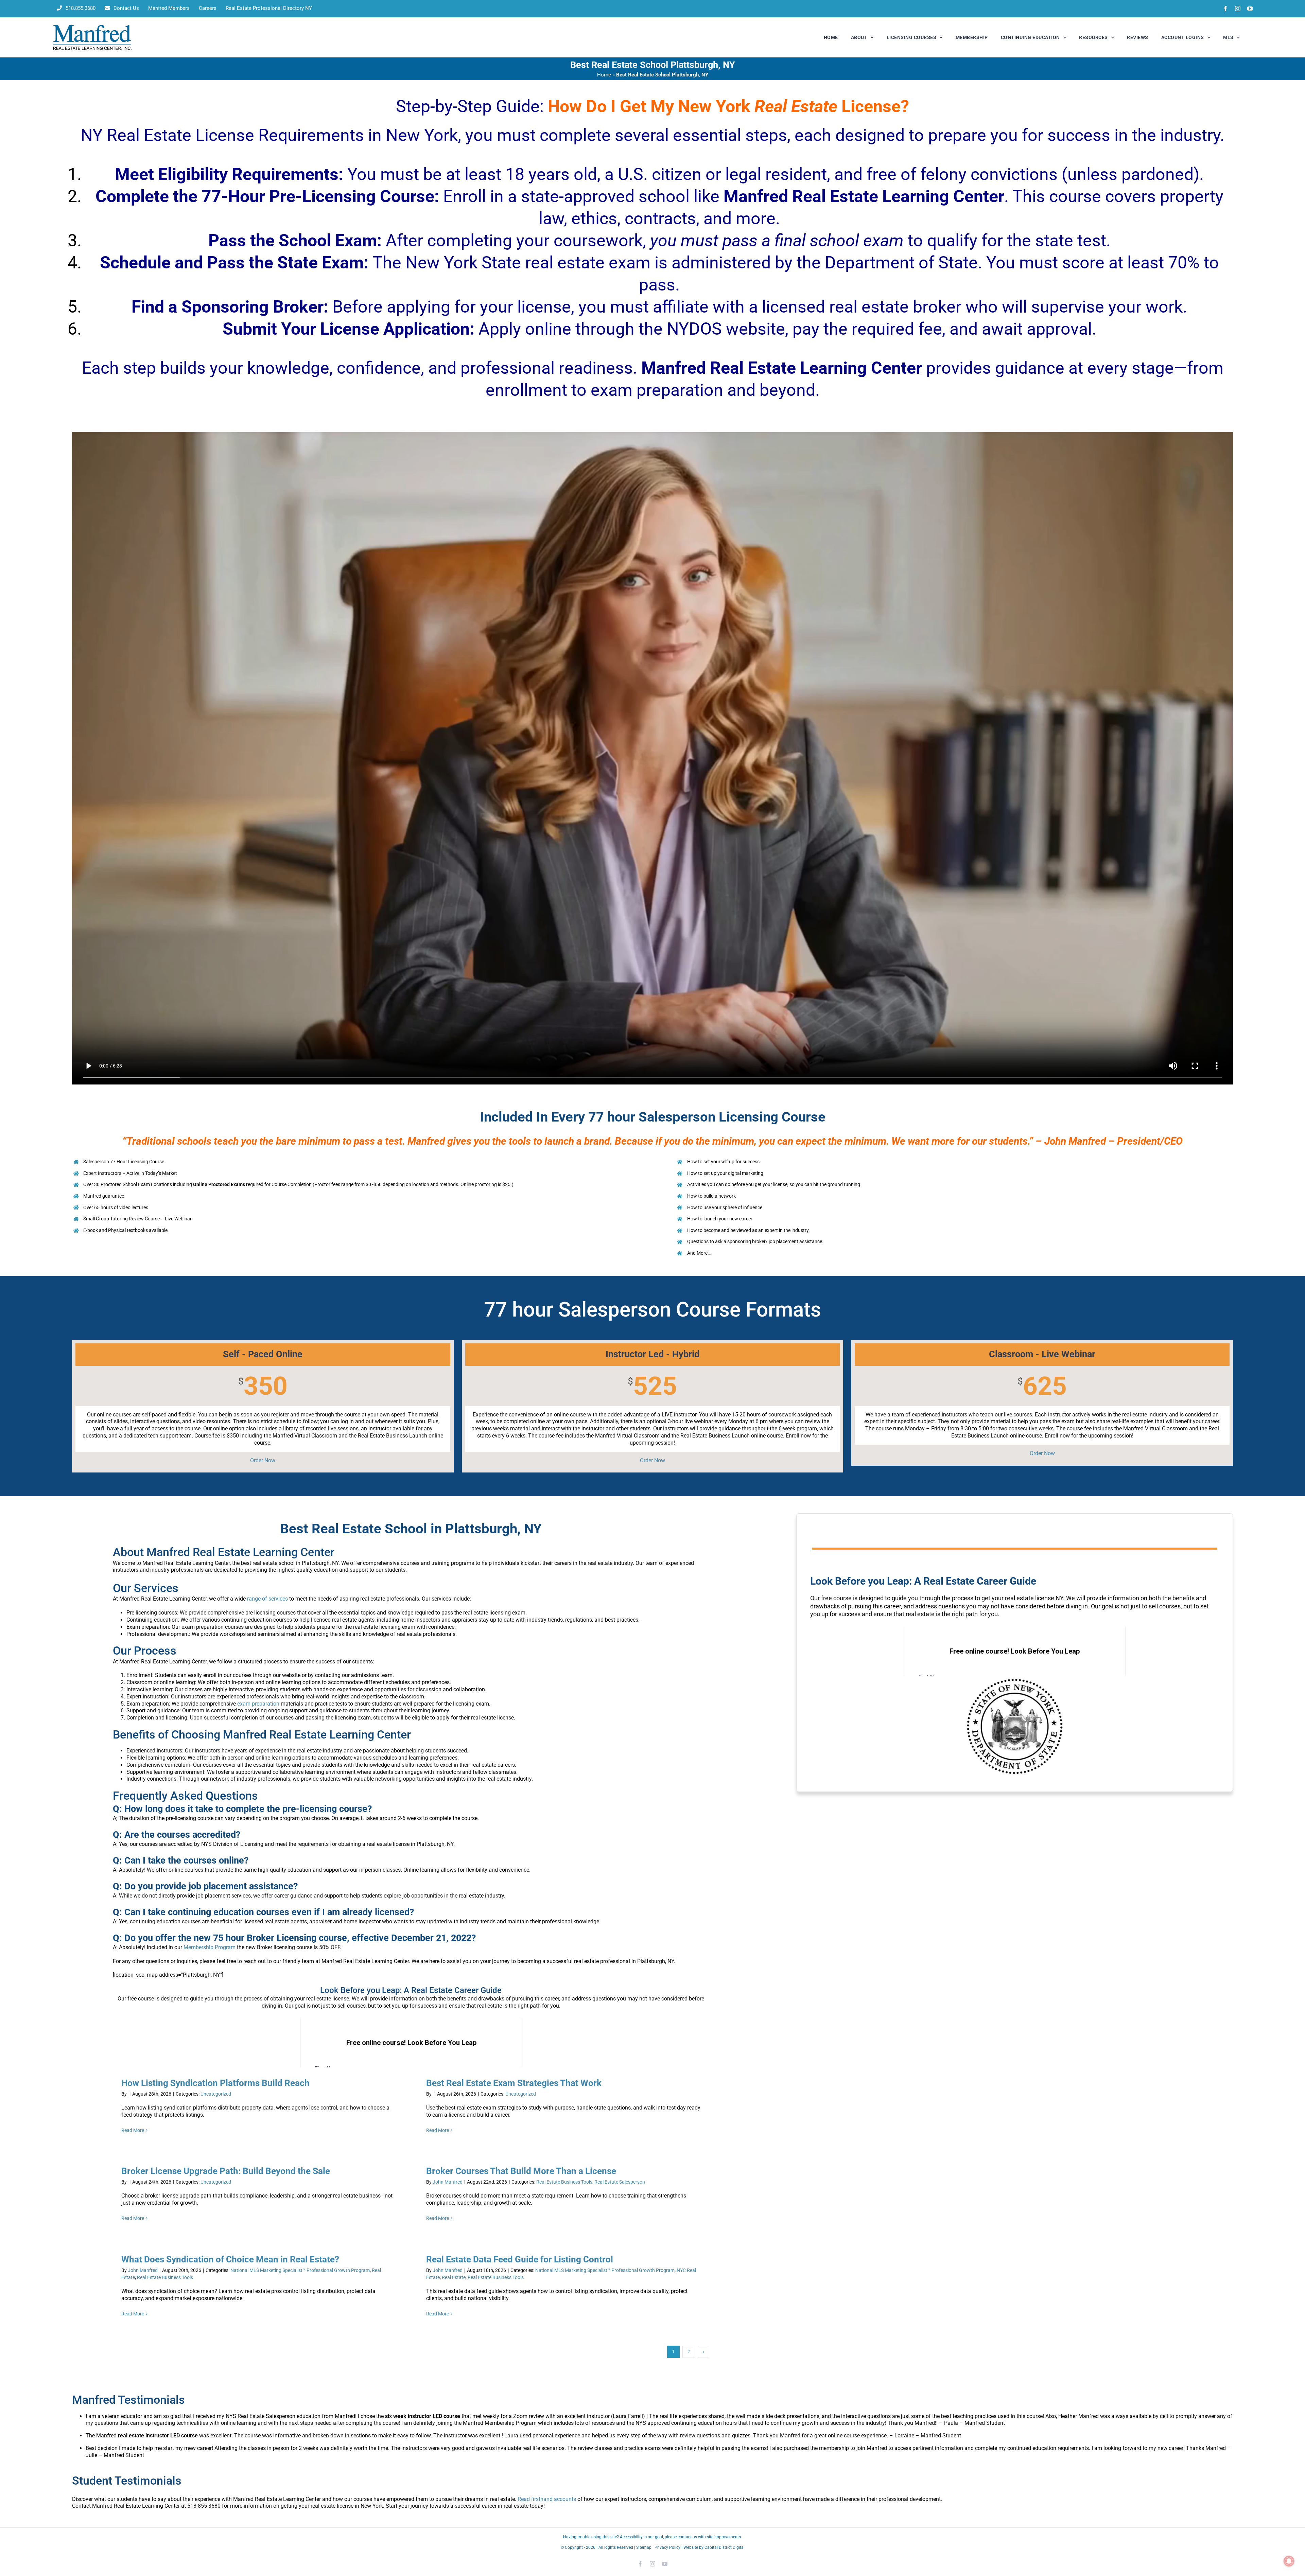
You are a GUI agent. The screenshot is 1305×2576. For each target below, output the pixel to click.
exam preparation (258, 1704)
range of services (267, 1599)
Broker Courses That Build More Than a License (521, 2171)
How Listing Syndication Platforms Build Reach (215, 2083)
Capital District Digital (725, 2547)
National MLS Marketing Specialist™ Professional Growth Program (300, 2270)
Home (604, 75)
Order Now (263, 1460)
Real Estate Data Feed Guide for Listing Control (520, 2259)
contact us (687, 2537)
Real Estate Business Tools (564, 2182)
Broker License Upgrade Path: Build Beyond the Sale (226, 2171)
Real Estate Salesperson (620, 2182)
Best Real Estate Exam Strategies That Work (514, 2083)
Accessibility (631, 2537)
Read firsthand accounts (547, 2499)
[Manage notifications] (1289, 2561)
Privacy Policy (667, 2547)
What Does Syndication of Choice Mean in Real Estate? (230, 2259)
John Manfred (448, 2182)
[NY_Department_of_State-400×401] (1015, 1679)
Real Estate (454, 2277)
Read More (133, 2130)
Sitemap (644, 2547)
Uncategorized (216, 2094)
